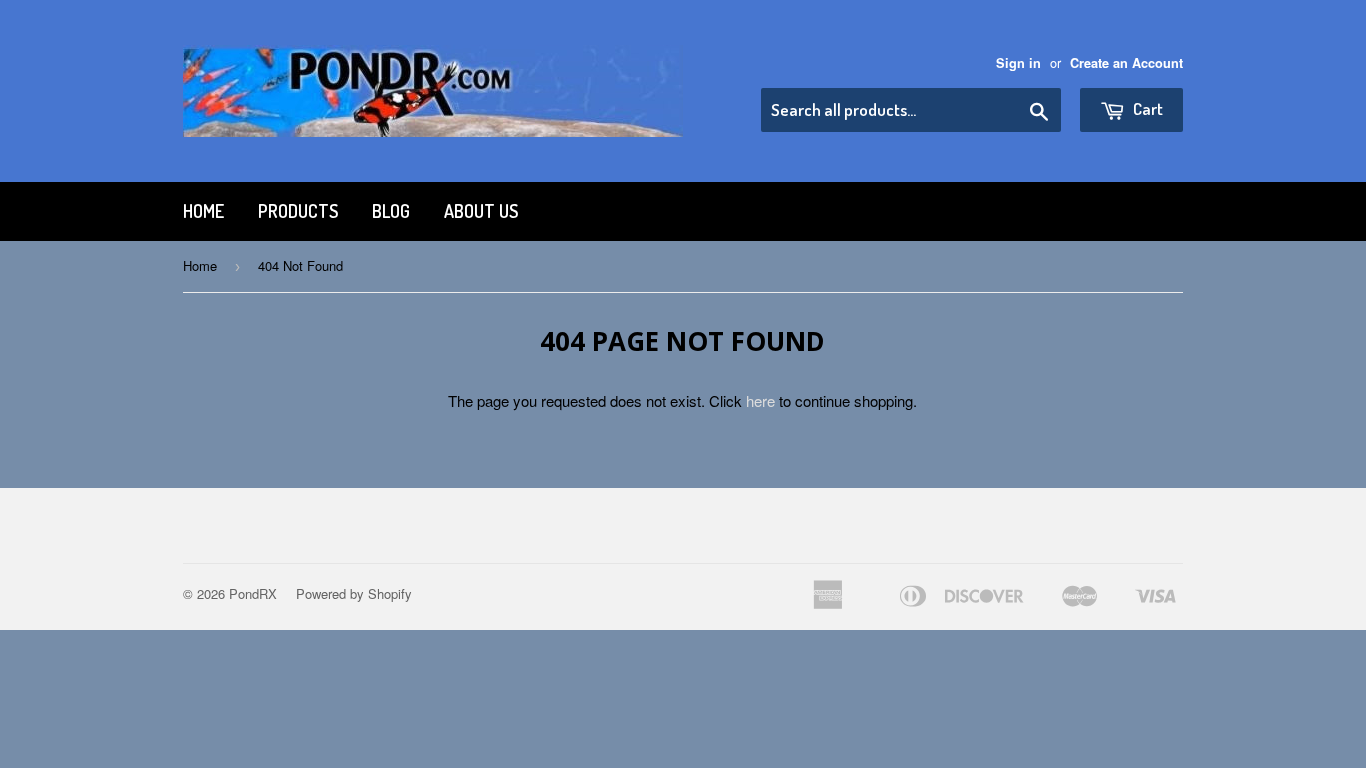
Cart (1146, 108)
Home (203, 211)
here (760, 400)
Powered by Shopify (354, 593)
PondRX (253, 593)
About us (481, 211)
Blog (391, 211)
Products (298, 211)
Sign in (1018, 63)
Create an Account (1126, 63)
